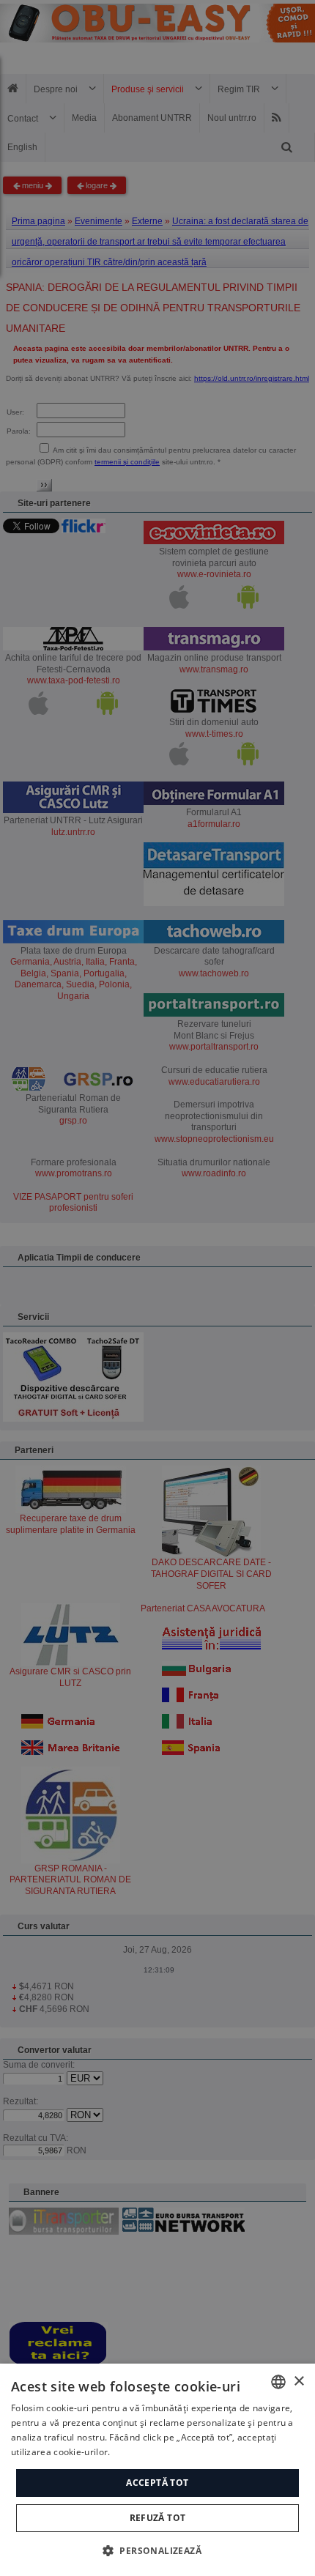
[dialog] (157, 2470)
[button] (157, 2550)
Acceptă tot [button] (157, 2483)
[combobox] (278, 2382)
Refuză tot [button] (158, 2518)
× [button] (299, 2382)
